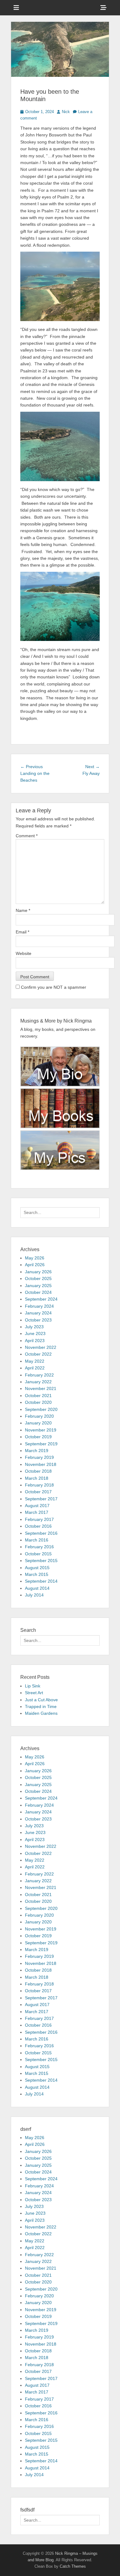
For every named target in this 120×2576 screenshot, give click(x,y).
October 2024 (38, 1292)
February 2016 (39, 1547)
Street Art (34, 1693)
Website (24, 953)
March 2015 (37, 1574)
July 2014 (34, 1595)
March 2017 (37, 1512)
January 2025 (38, 1286)
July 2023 (34, 1327)
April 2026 (35, 1265)
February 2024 (39, 1306)
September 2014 (41, 1581)
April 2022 (35, 1368)
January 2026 (38, 1272)
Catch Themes (73, 2566)
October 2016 (38, 1526)
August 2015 (37, 1568)
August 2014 (37, 1588)
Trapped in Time (41, 1706)
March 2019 (37, 1451)
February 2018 (39, 1485)
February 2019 (39, 1457)
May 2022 (35, 1361)
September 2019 (41, 1444)
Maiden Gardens (41, 1713)
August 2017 (37, 1506)
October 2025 (38, 1278)
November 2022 (41, 1347)
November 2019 (41, 1430)
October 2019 (38, 1437)
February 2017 (39, 1519)
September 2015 (41, 1561)
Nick (66, 112)
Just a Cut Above (41, 1700)
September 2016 (41, 1533)
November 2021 (41, 1388)
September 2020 (41, 1409)
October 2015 (38, 1554)
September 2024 (41, 1299)
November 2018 (41, 1464)
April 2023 (35, 1341)
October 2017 (38, 1492)
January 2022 (38, 1382)
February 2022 (39, 1375)
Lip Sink (33, 1686)
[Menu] (16, 8)
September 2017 (41, 1499)
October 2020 (38, 1402)
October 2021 (38, 1396)
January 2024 (38, 1313)
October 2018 (38, 1471)
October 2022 (38, 1354)
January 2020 (38, 1423)
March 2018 (37, 1478)
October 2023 (38, 1320)
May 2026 (35, 1258)
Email (22, 932)
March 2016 (37, 1540)
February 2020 (39, 1416)
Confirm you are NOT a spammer (53, 987)
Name (23, 910)
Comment (27, 836)
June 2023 (35, 1333)
